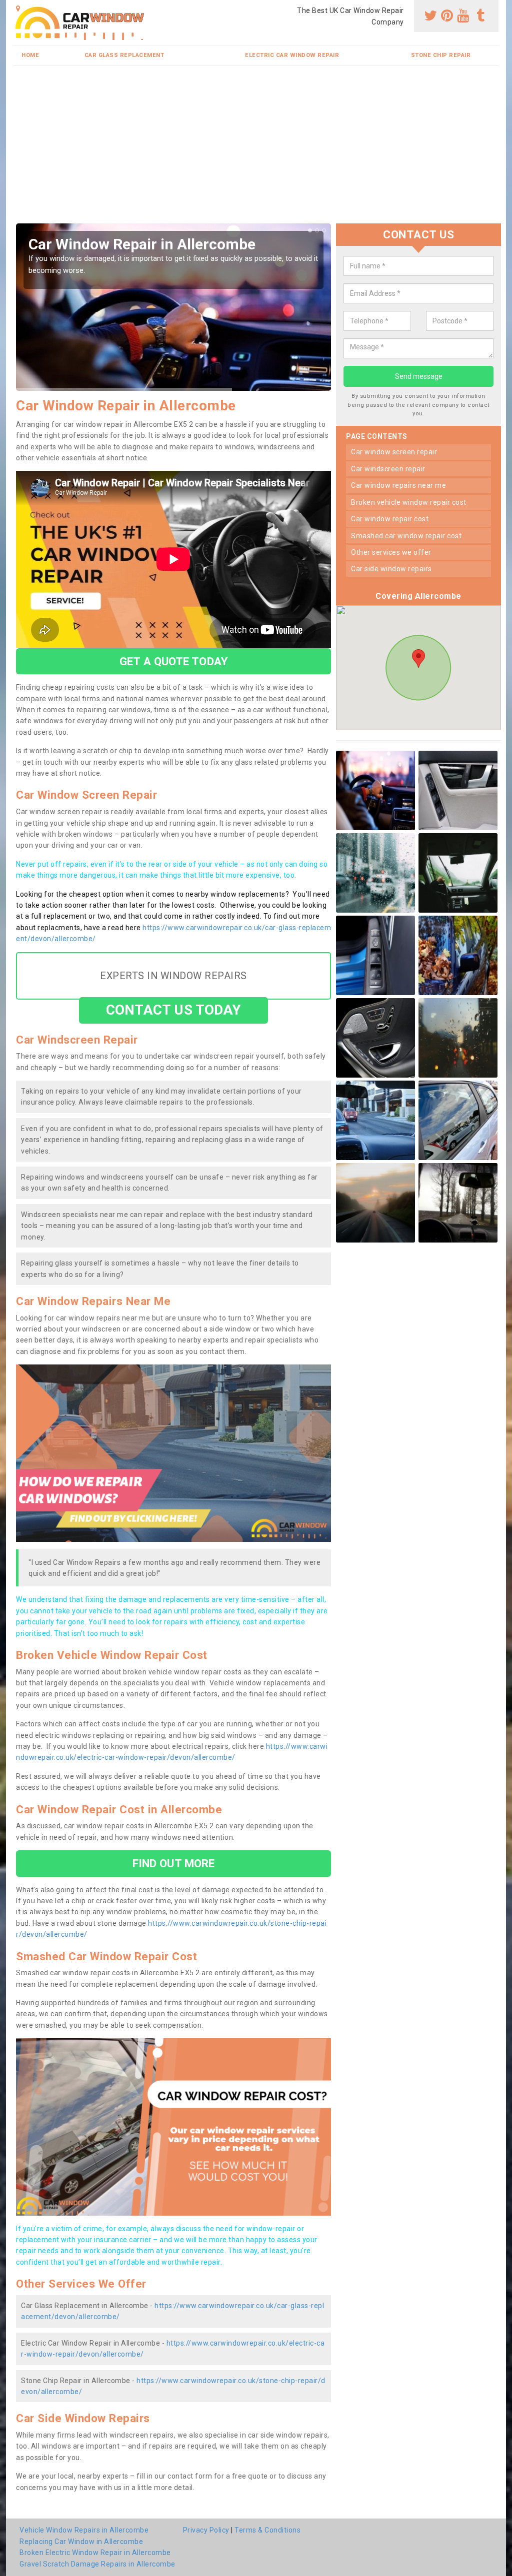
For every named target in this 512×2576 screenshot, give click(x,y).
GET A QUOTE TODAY (173, 661)
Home (30, 55)
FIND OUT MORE (173, 1863)
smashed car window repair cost (406, 536)
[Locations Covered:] (18, 8)
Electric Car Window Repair (292, 55)
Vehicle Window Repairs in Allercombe (84, 2530)
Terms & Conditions (267, 2530)
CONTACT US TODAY (174, 1010)
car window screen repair (394, 452)
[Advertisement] (256, 148)
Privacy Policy (206, 2530)
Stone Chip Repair (441, 55)
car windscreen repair (388, 469)
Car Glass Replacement (124, 55)
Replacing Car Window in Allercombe (81, 2542)
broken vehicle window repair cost (409, 502)
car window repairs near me (398, 485)
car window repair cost (390, 519)
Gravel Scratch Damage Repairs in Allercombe (97, 2564)
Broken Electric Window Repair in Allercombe (95, 2553)
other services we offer (391, 552)
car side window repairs (391, 569)
